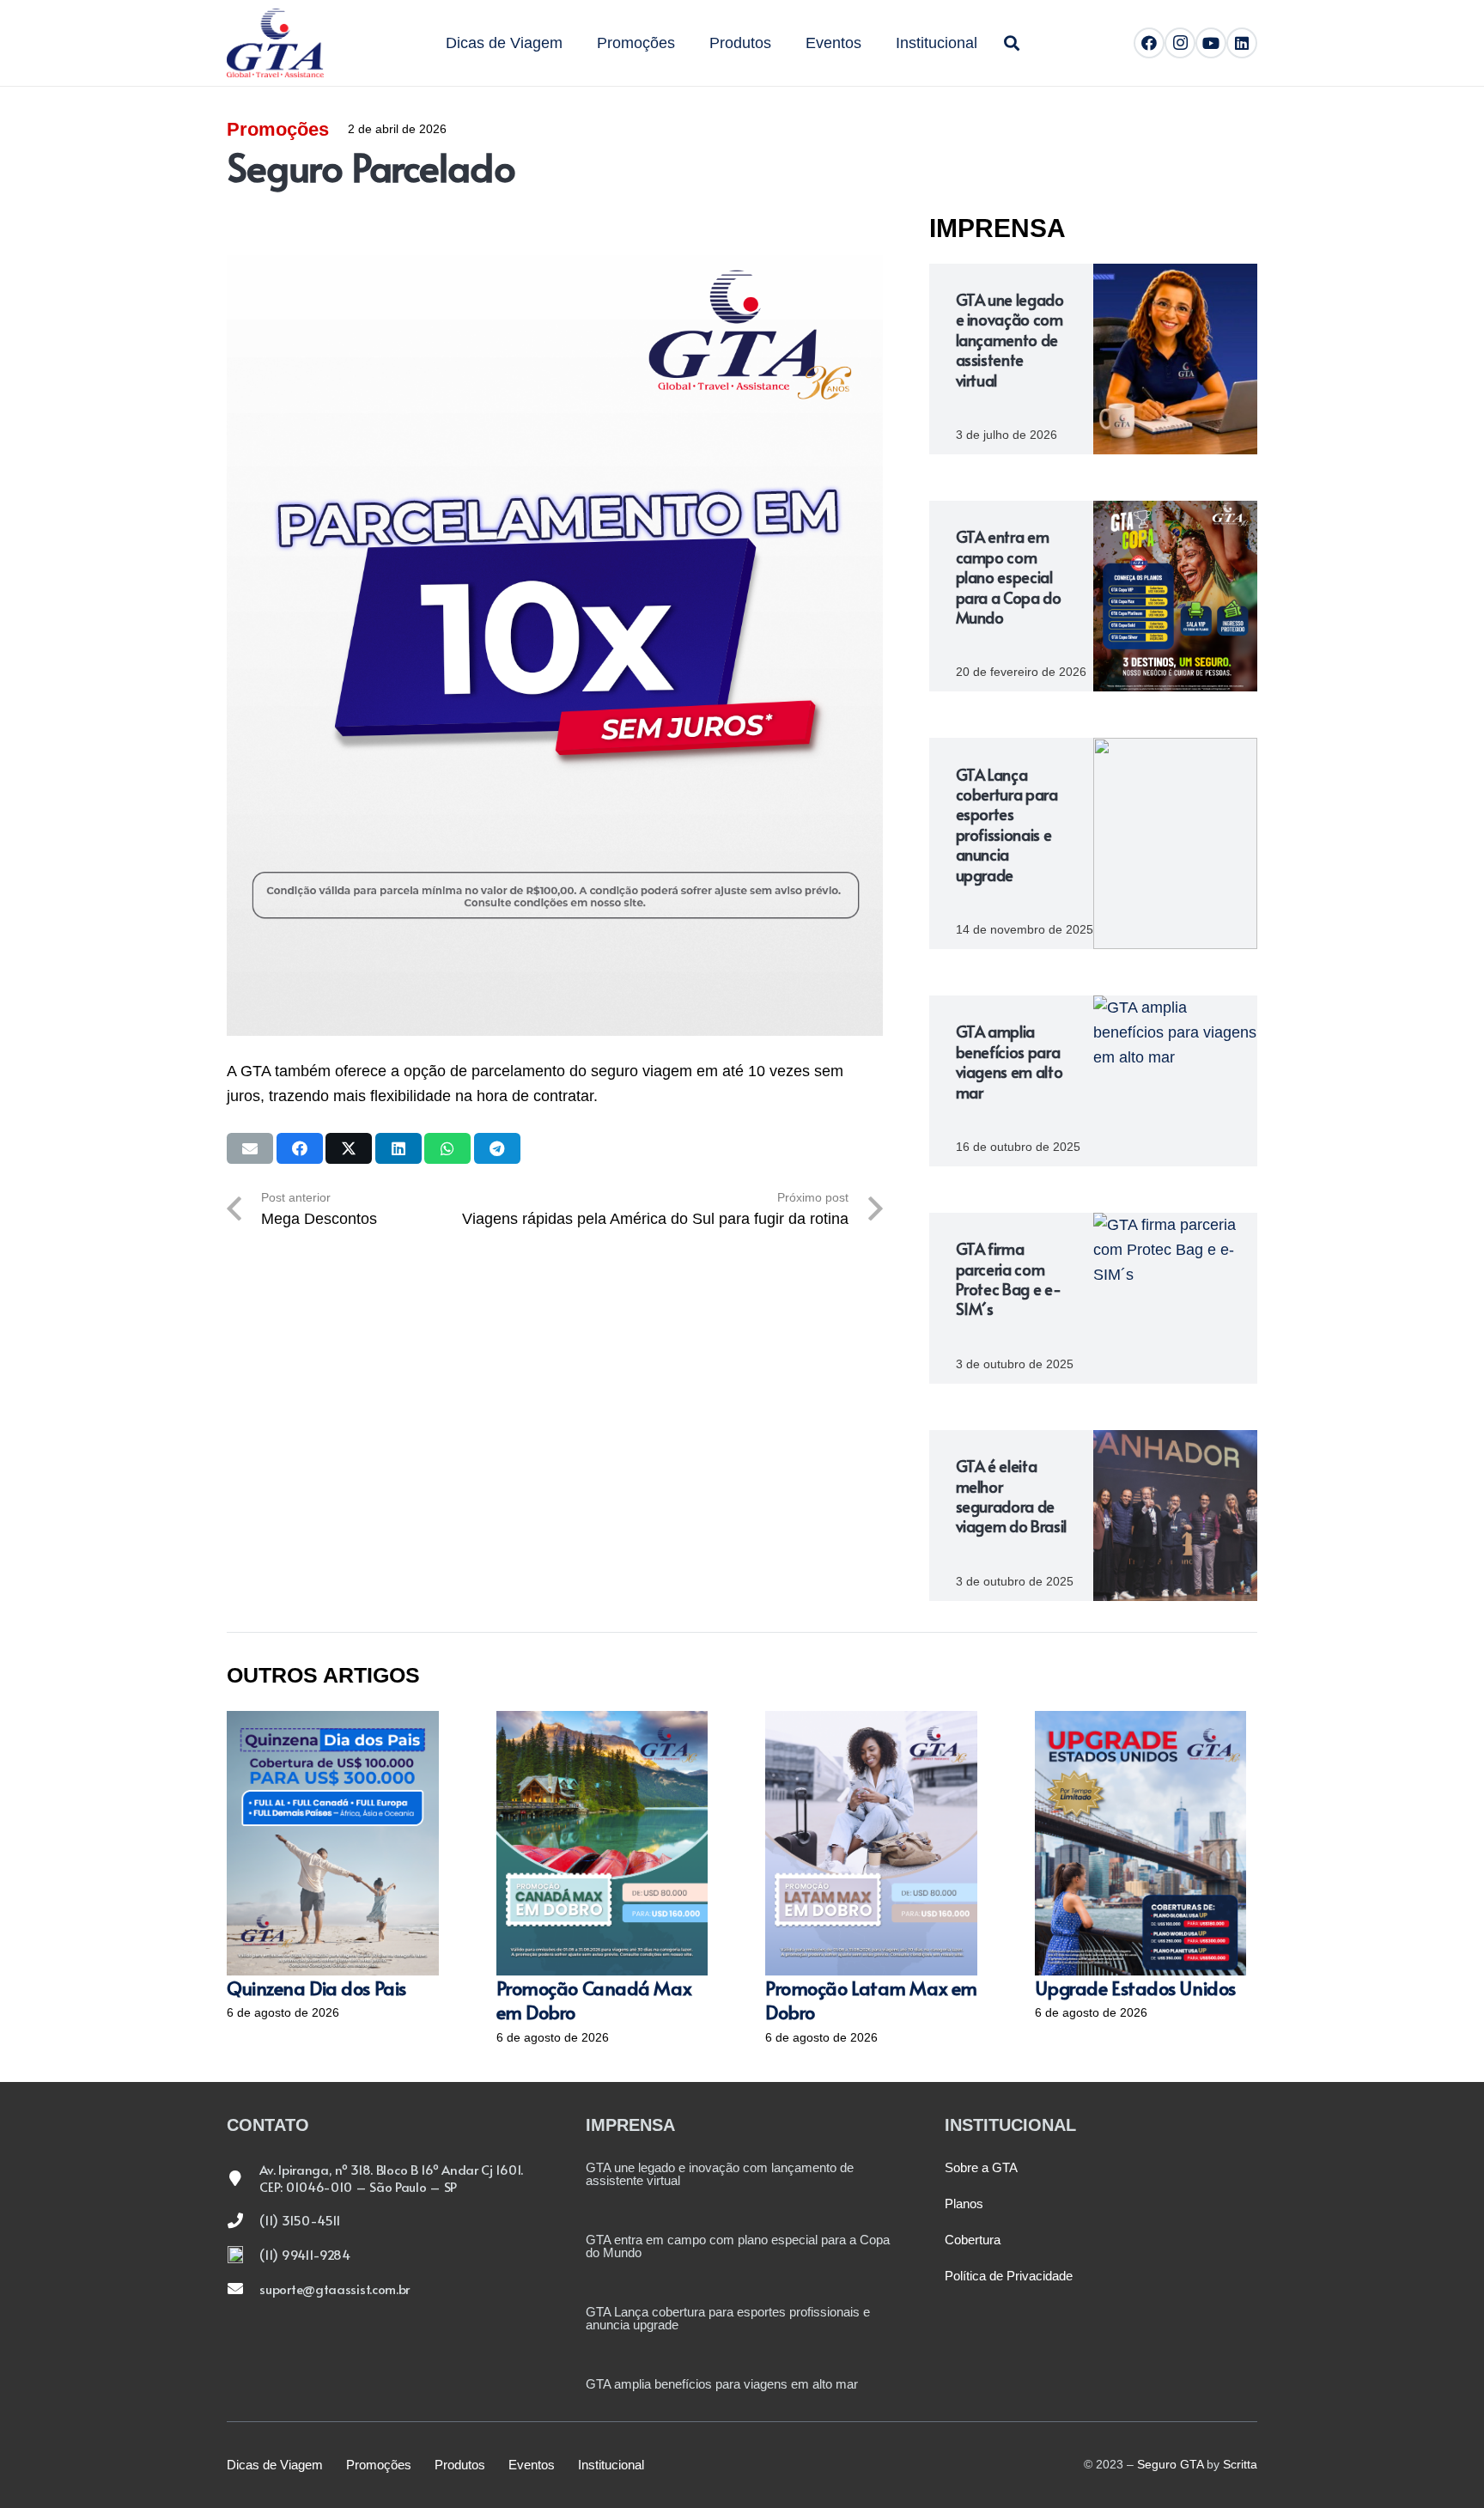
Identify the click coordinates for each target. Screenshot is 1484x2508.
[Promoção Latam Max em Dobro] (871, 1843)
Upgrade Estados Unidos (1135, 1988)
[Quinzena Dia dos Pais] (333, 1843)
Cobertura (973, 2240)
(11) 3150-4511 (300, 2220)
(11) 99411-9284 (305, 2254)
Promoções (278, 129)
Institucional (611, 2465)
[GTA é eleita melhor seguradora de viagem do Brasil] (1175, 1516)
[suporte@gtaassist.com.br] (243, 2288)
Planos (964, 2204)
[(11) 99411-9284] (243, 2255)
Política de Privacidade (1009, 2276)
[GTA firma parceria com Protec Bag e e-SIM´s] (1175, 1298)
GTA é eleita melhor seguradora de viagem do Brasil (1011, 1496)
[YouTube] (1211, 43)
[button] (987, 43)
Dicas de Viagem (275, 2465)
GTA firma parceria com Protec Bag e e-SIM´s (1009, 1278)
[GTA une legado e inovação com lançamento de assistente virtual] (1175, 359)
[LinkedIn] (1242, 43)
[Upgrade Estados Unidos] (1141, 1843)
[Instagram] (1180, 43)
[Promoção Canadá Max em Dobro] (602, 1843)
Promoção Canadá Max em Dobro (594, 2000)
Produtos (460, 2465)
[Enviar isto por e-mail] (250, 1148)
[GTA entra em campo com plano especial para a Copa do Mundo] (1175, 596)
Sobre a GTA (981, 2167)
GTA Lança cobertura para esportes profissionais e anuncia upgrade (1007, 825)
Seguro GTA (1170, 2464)
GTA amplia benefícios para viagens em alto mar (1010, 1061)
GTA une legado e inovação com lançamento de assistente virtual (1010, 340)
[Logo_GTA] (275, 43)
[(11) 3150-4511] (243, 2220)
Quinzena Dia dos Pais (316, 1988)
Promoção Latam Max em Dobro (871, 2000)
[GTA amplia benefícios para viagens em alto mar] (1175, 1081)
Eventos (532, 2465)
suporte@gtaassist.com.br (335, 2289)
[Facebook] (1149, 43)
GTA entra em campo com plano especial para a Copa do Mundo (1009, 577)
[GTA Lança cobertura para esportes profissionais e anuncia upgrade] (1175, 843)
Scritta (1240, 2464)
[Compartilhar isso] (300, 1148)
